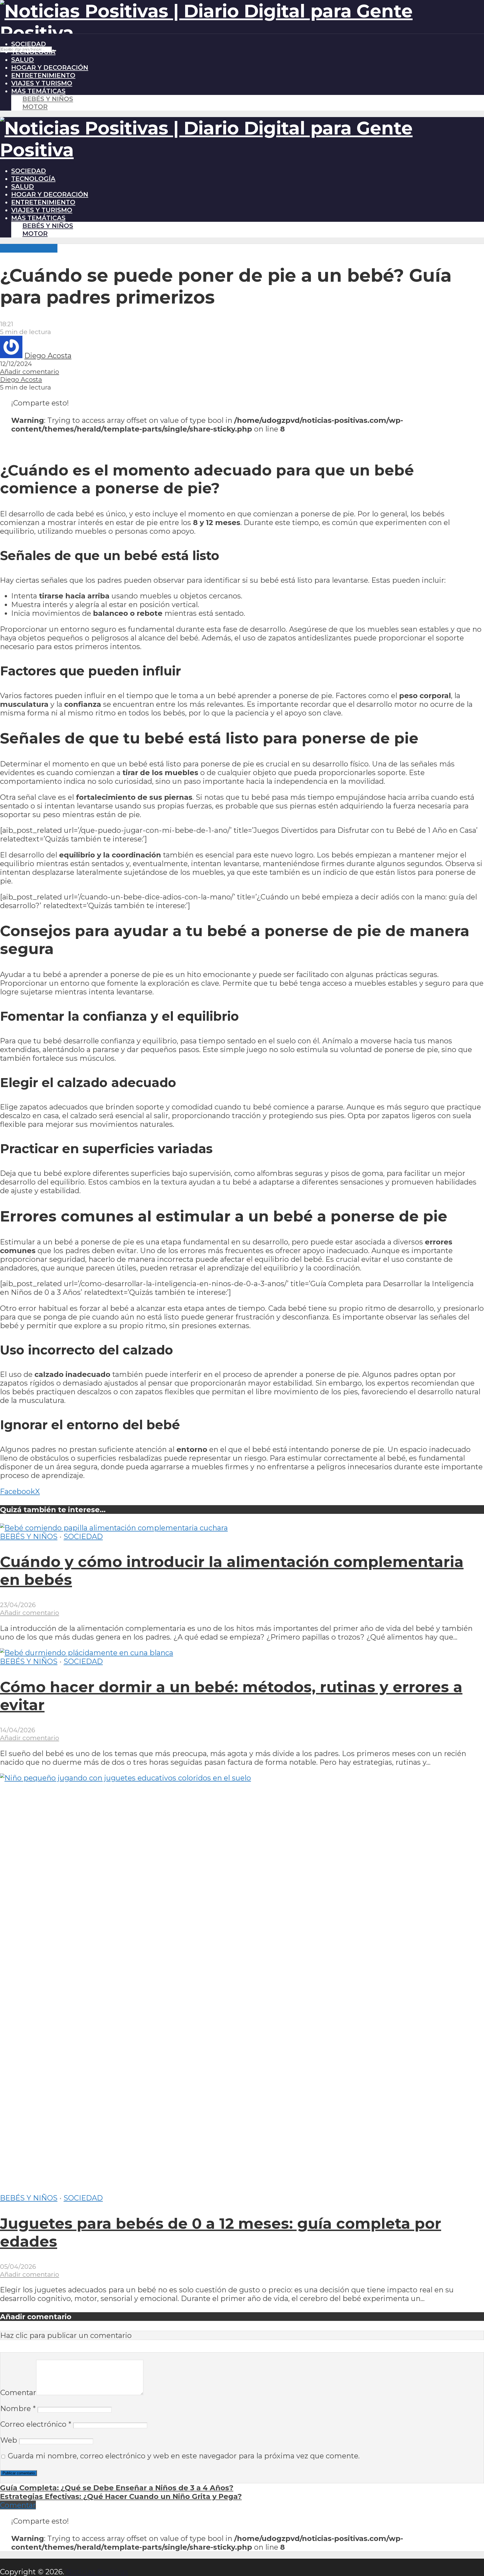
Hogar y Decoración (50, 67)
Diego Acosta (48, 355)
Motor (35, 107)
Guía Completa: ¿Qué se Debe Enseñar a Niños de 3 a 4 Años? (117, 2488)
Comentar (18, 2392)
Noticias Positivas (97, 2572)
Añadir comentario (30, 372)
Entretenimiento (43, 75)
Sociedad (29, 44)
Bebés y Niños (48, 99)
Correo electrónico (36, 2424)
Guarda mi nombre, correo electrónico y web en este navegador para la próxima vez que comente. (184, 2456)
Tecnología (33, 52)
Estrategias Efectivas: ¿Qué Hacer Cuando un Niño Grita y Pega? (121, 2496)
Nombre (18, 2408)
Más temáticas (38, 91)
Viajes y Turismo (42, 83)
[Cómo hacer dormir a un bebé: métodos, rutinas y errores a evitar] (87, 1653)
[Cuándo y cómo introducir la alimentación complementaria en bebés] (114, 1528)
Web (9, 2440)
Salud (23, 60)
